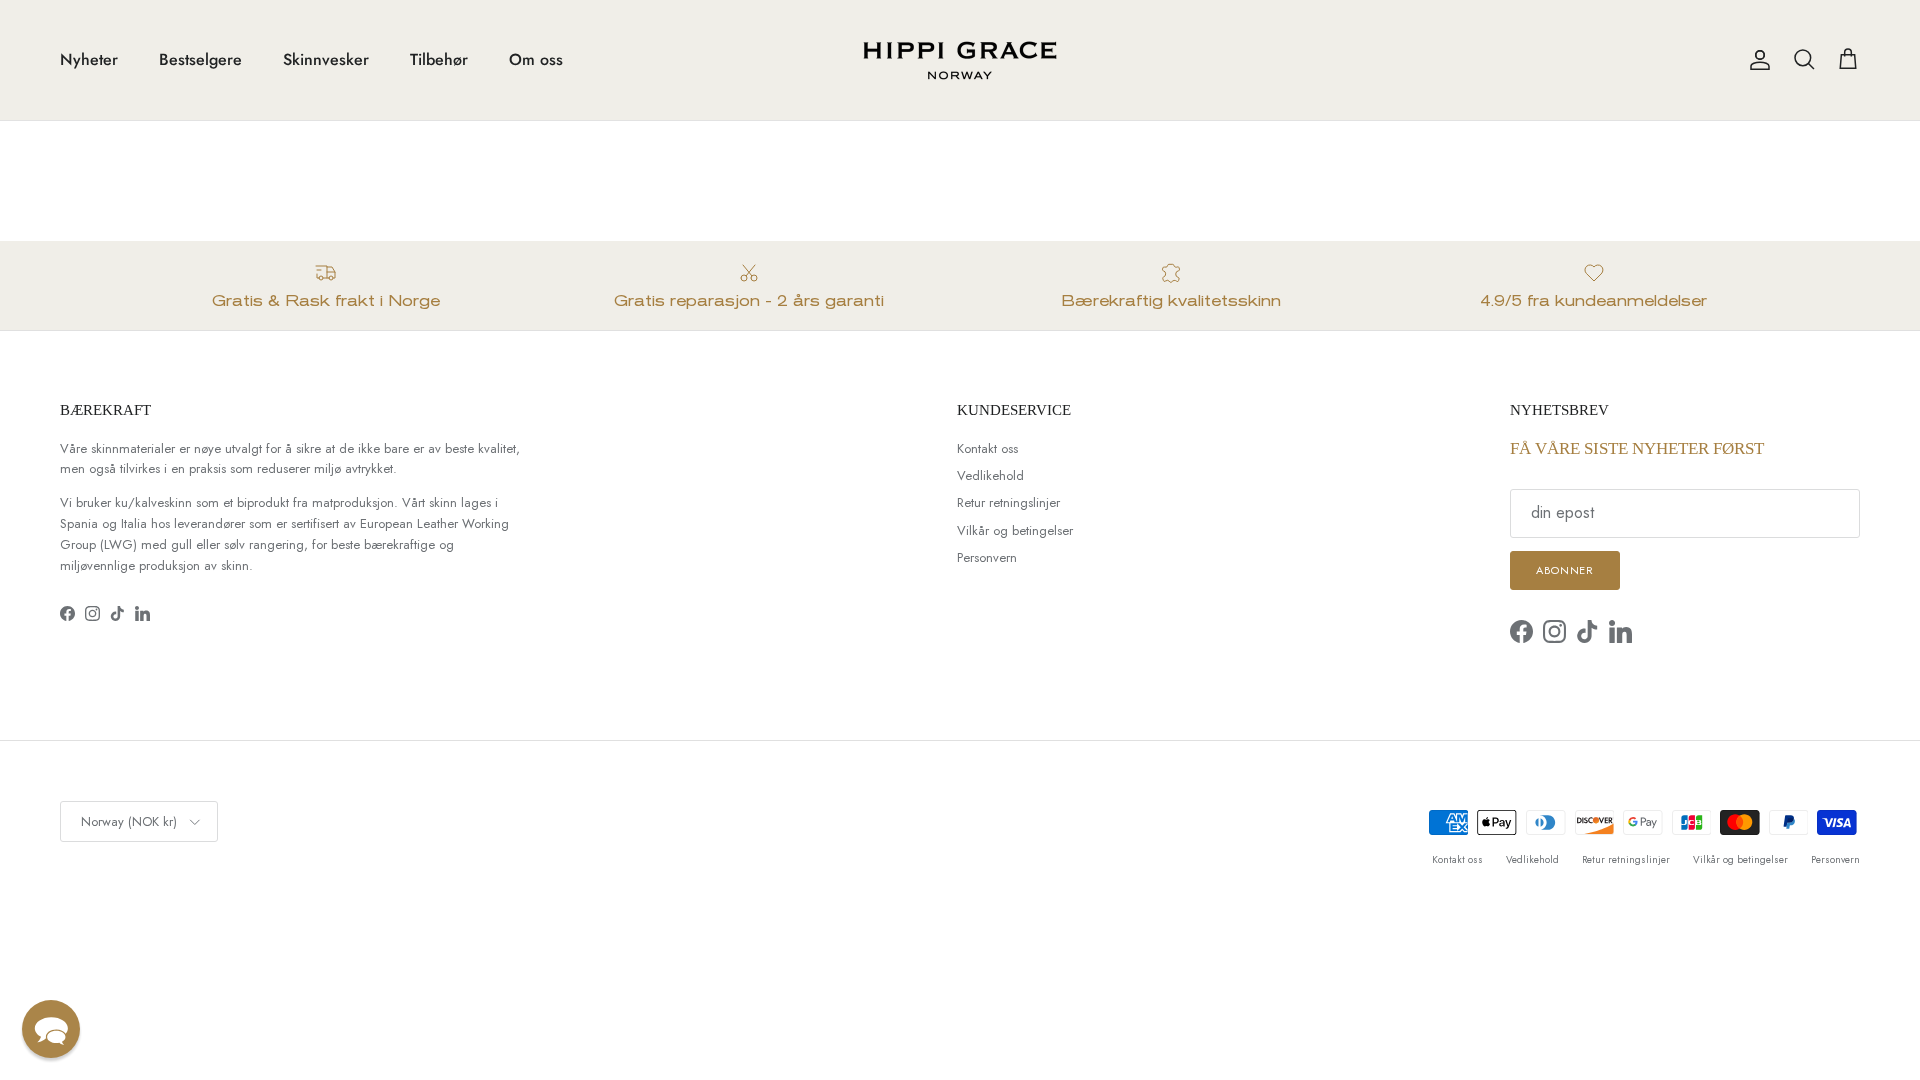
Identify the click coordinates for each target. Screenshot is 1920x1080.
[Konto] (1756, 60)
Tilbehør (439, 59)
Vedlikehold (990, 475)
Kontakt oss (987, 448)
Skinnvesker (326, 59)
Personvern (987, 557)
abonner (1565, 570)
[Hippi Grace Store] (960, 60)
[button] (51, 1029)
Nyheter (89, 59)
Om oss (536, 59)
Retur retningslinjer (1008, 502)
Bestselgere (200, 59)
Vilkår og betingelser (1015, 530)
